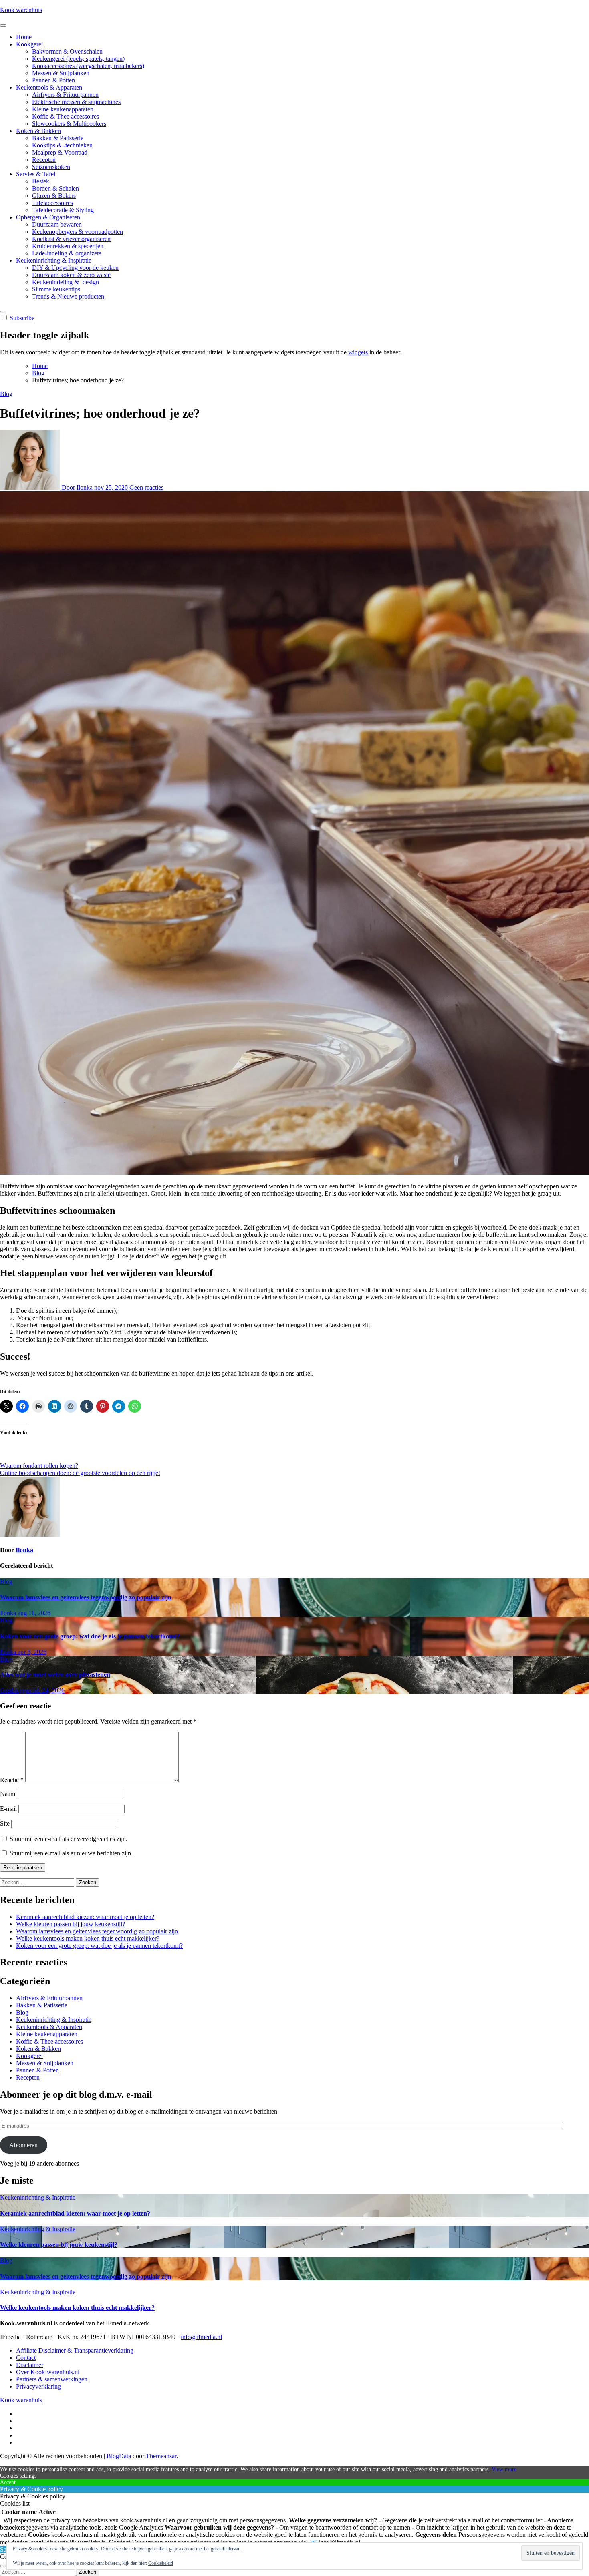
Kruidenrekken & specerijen (68, 246)
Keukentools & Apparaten (49, 87)
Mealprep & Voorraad (60, 152)
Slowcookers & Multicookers (69, 124)
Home (24, 37)
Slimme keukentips (56, 289)
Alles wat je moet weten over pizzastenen (55, 1675)
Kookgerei (29, 44)
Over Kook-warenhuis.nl (48, 2372)
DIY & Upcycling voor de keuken (75, 268)
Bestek (41, 181)
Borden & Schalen (55, 188)
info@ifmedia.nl (201, 2337)
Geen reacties (146, 487)
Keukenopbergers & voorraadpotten (78, 232)
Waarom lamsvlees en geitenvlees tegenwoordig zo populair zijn (86, 1597)
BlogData (119, 2456)
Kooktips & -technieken (62, 145)
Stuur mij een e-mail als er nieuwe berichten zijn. (71, 1853)
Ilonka (24, 1550)
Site (5, 1823)
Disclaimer (30, 2365)
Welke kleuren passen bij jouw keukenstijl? (71, 1924)
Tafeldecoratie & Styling (63, 210)
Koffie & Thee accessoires (66, 116)
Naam (8, 1794)
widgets (359, 352)
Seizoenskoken (51, 167)
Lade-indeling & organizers (67, 253)
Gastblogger (16, 1690)
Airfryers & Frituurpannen (65, 95)
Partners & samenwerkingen (52, 2379)
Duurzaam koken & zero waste (71, 275)
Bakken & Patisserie (58, 138)
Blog (6, 394)
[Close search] (3, 2566)
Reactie (12, 1780)
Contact (26, 2358)
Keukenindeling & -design (66, 282)
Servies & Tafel (36, 174)
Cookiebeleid (161, 2563)
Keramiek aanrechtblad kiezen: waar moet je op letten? (85, 1917)
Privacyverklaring (38, 2386)
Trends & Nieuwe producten (68, 296)
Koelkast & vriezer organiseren (71, 239)
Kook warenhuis (21, 10)
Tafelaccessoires (52, 203)
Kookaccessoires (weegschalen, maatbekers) (88, 66)
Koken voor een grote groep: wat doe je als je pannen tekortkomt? (90, 1636)
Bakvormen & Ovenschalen (67, 51)
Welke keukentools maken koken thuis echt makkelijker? (88, 1938)
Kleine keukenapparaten (63, 109)
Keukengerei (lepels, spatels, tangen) (78, 59)
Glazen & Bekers (54, 196)
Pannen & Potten (53, 80)
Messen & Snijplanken (61, 73)
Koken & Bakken (38, 131)
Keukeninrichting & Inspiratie (54, 260)
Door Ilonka (77, 487)
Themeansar (161, 2456)
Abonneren (23, 2145)
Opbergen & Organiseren (48, 217)
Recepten (44, 160)
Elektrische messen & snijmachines (76, 102)
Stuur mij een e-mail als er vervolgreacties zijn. (69, 1839)
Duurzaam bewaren (57, 224)
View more (504, 2469)
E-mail (8, 1809)
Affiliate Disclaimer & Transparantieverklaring (75, 2350)
